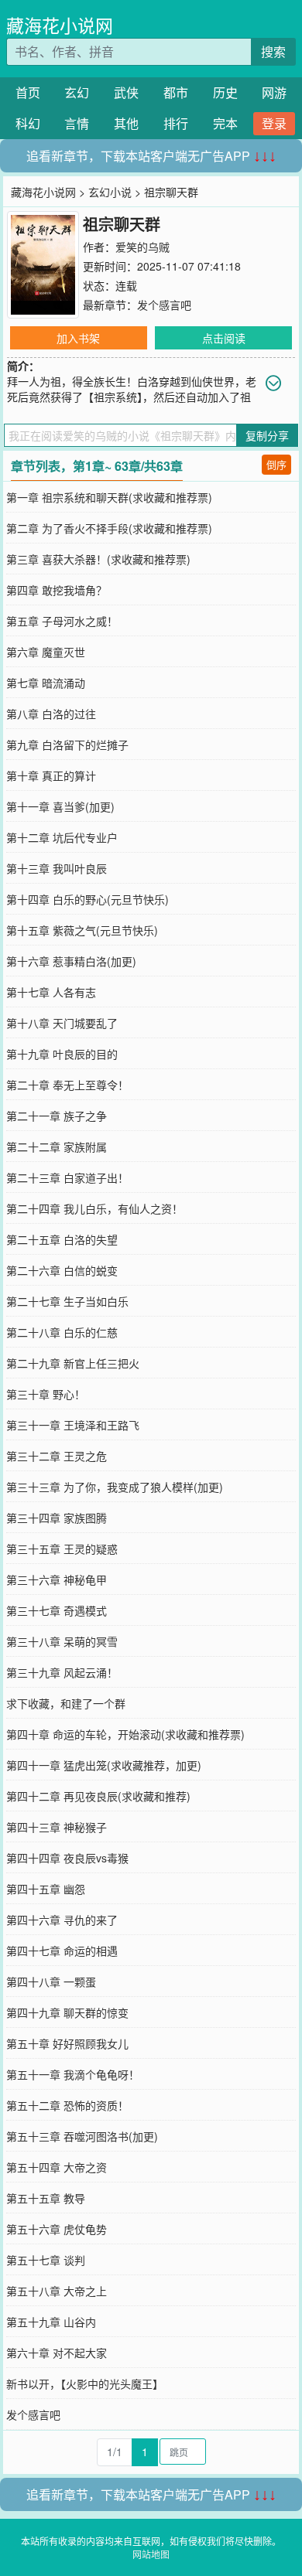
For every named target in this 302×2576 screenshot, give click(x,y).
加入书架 (78, 338)
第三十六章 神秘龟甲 (57, 1579)
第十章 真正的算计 (51, 775)
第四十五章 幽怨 (46, 1889)
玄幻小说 (110, 192)
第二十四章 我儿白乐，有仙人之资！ (94, 1208)
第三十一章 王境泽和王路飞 (73, 1425)
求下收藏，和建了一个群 (66, 1703)
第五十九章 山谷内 (51, 2322)
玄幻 (77, 92)
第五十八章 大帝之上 (57, 2291)
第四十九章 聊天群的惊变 (67, 2012)
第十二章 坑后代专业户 (62, 837)
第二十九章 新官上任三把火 (73, 1363)
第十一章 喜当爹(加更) (60, 806)
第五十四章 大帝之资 (57, 2167)
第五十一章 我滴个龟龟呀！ (73, 2074)
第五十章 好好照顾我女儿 (67, 2043)
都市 (176, 92)
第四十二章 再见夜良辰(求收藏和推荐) (98, 1796)
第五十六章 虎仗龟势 (57, 2229)
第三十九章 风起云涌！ (62, 1672)
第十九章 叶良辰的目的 (62, 1054)
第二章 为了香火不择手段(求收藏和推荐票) (109, 528)
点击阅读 (224, 338)
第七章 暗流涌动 (46, 683)
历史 (225, 92)
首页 (28, 92)
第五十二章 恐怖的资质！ (67, 2105)
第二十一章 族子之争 (57, 1116)
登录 (274, 123)
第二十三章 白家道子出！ (67, 1177)
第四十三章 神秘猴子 (57, 1827)
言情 (77, 123)
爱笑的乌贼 (142, 247)
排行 (176, 123)
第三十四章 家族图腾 (57, 1518)
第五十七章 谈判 (46, 2260)
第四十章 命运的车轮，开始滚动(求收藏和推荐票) (125, 1734)
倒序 (276, 464)
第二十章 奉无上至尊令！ (67, 1085)
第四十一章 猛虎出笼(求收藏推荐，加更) (104, 1765)
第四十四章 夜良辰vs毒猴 (67, 1858)
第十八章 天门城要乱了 (62, 1023)
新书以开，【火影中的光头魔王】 (85, 2383)
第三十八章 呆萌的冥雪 (62, 1641)
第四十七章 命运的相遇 (62, 1951)
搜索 (273, 51)
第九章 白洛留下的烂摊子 (67, 745)
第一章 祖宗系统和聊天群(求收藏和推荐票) (109, 497)
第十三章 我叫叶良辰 (57, 868)
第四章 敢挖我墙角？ (57, 590)
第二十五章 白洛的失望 (62, 1239)
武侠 (126, 92)
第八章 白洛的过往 (51, 714)
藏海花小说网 (60, 25)
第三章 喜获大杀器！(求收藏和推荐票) (98, 559)
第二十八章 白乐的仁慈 (62, 1332)
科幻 (28, 123)
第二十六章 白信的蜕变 (62, 1270)
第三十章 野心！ (46, 1394)
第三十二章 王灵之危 (57, 1456)
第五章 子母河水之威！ (62, 621)
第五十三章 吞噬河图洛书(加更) (82, 2136)
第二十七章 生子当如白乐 (67, 1301)
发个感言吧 (164, 305)
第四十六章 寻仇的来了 (62, 1920)
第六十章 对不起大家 (57, 2353)
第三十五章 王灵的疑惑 (62, 1549)
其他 (126, 123)
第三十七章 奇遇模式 (57, 1610)
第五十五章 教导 (46, 2198)
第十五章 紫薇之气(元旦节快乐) (82, 930)
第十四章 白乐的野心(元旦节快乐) (88, 899)
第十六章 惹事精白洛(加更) (71, 961)
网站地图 (151, 2554)
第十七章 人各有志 (51, 992)
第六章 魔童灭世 (46, 652)
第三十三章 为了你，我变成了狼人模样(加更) (115, 1487)
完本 (225, 123)
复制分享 (267, 435)
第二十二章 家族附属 (57, 1147)
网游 (274, 92)
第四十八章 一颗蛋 (51, 1981)
